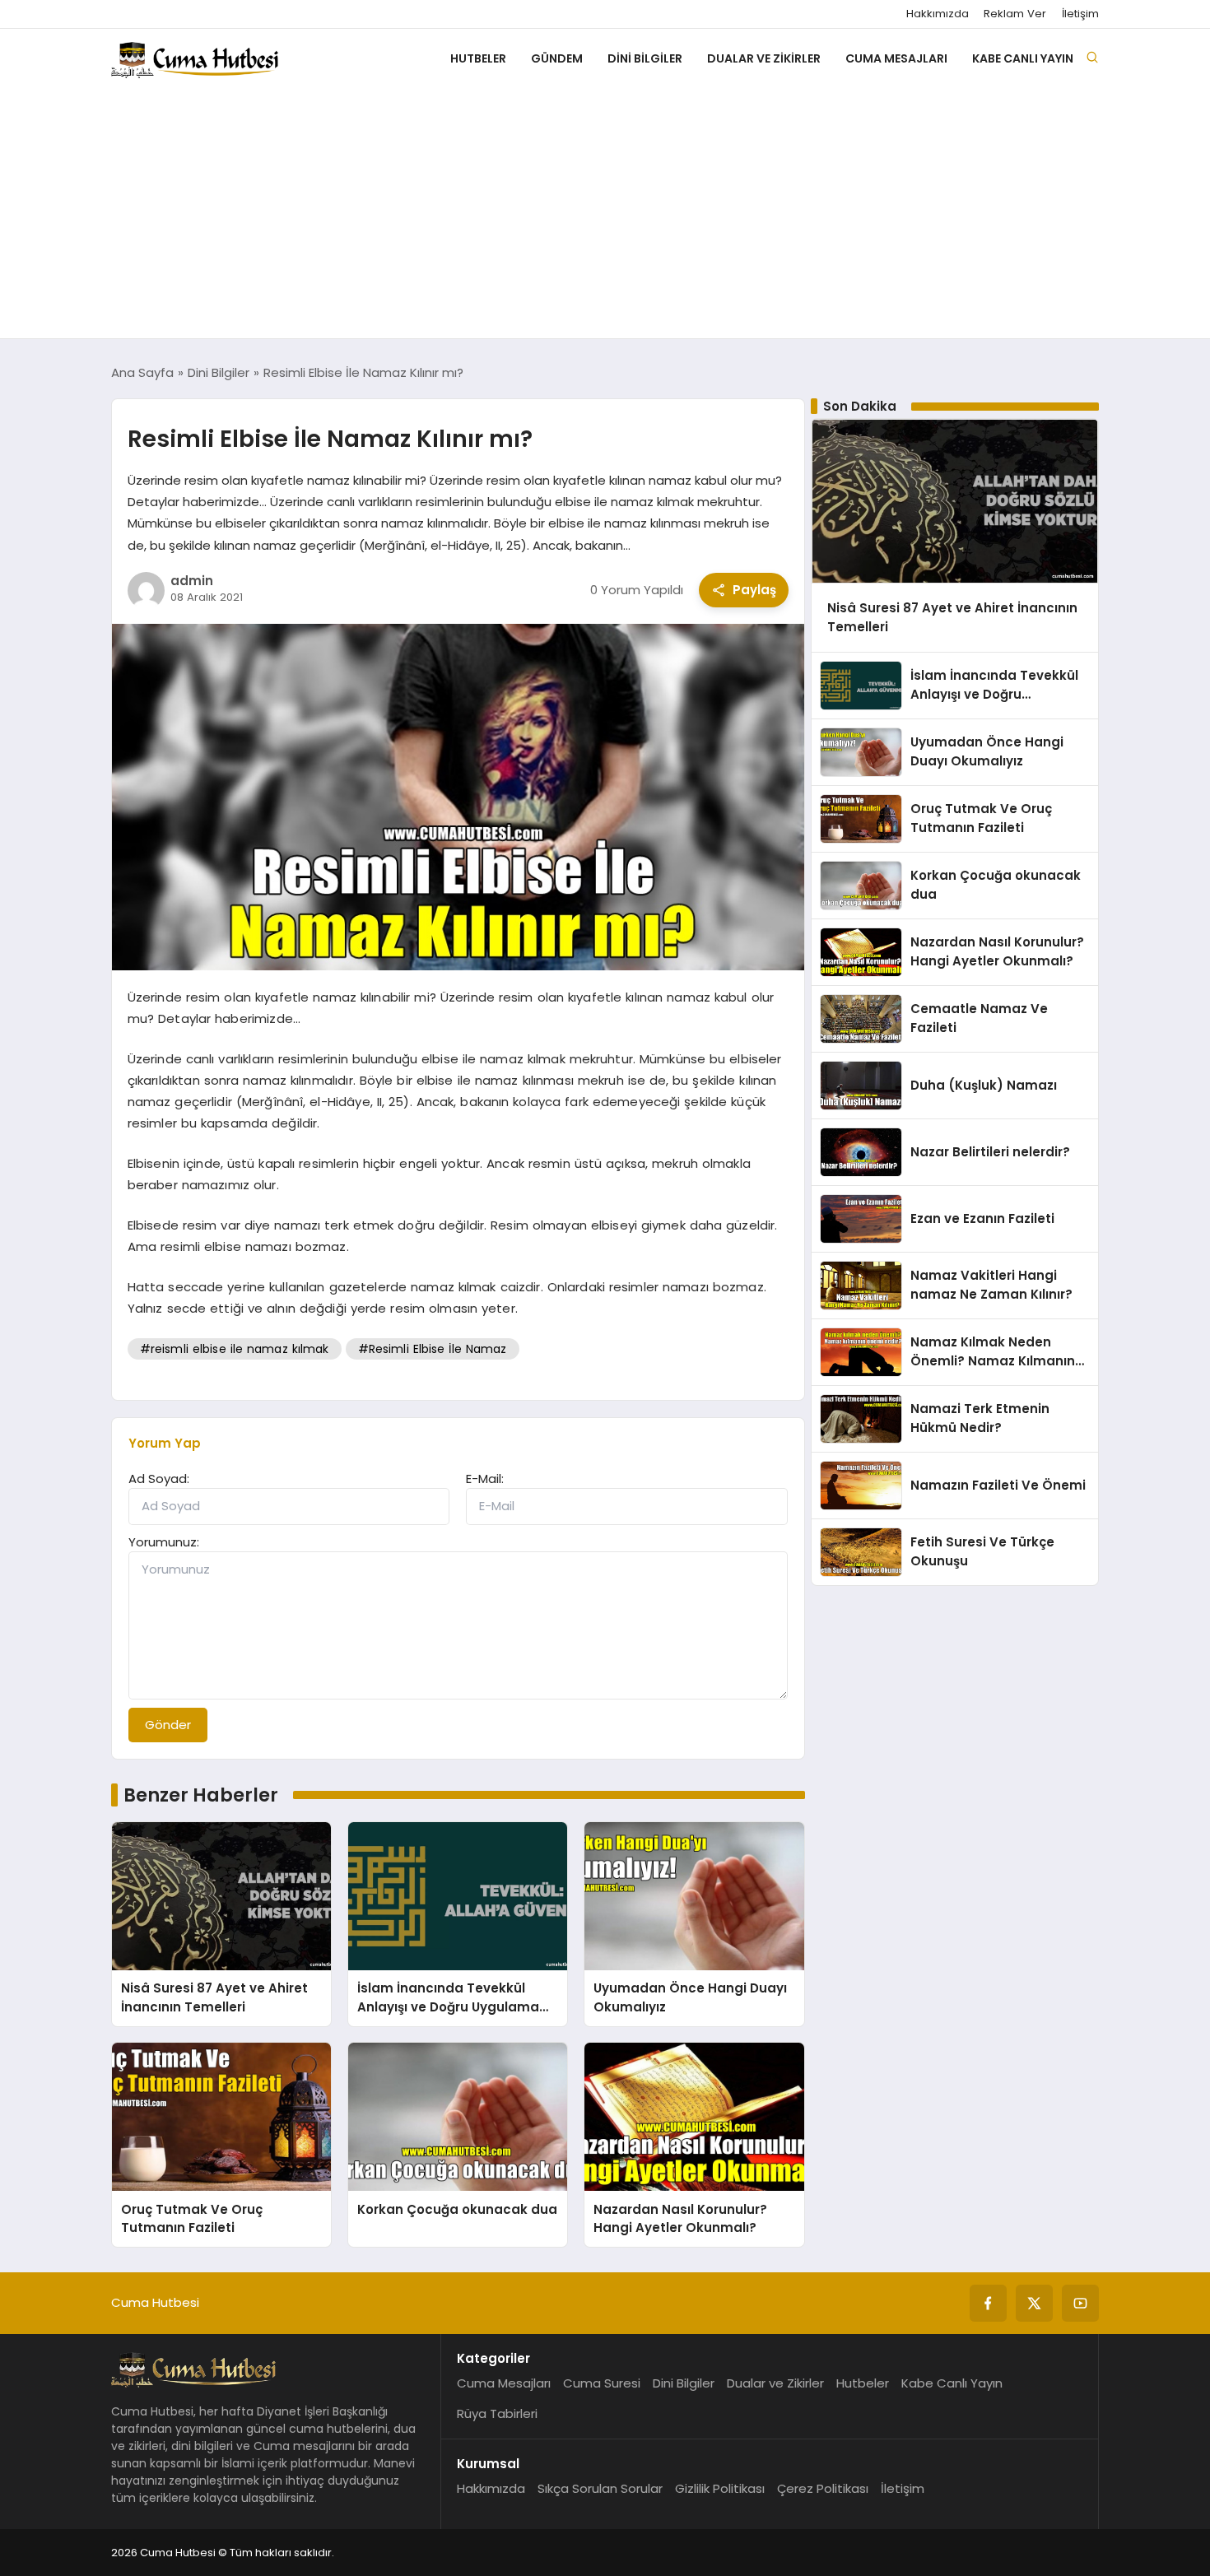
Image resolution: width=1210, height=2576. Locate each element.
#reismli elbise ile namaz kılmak (235, 1349)
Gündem (557, 58)
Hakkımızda (938, 14)
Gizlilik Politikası (720, 2488)
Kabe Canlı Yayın (1023, 58)
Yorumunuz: (164, 1542)
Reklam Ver (1015, 14)
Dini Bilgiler (645, 58)
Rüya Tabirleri (497, 2413)
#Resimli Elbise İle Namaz (433, 1349)
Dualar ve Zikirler (764, 58)
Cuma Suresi (602, 2383)
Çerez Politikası (823, 2488)
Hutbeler (478, 58)
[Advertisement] (605, 215)
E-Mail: (485, 1479)
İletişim (1080, 14)
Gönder (168, 1725)
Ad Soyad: (159, 1479)
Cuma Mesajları (896, 58)
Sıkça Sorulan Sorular (600, 2488)
